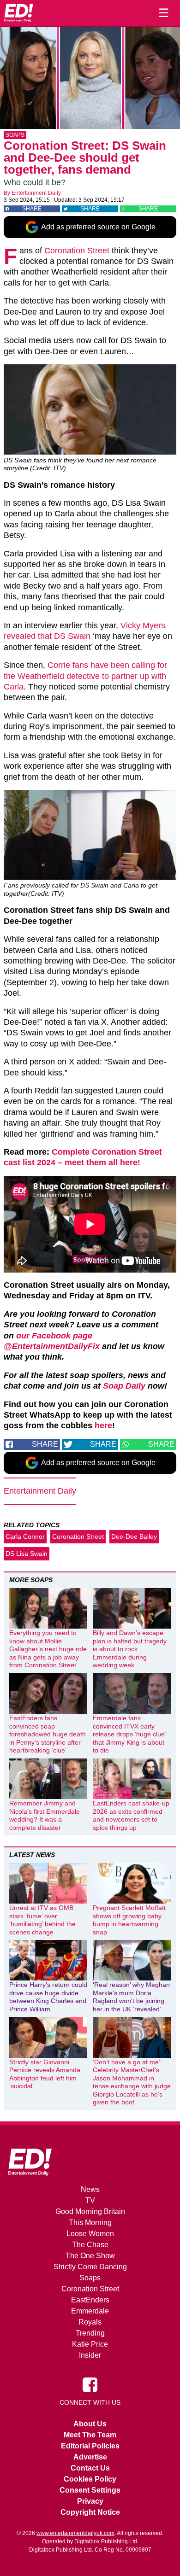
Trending (90, 2333)
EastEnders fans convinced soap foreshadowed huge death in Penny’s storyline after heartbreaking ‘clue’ (48, 1734)
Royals (90, 2322)
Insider (90, 2355)
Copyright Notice (90, 2512)
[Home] (18, 13)
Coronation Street (77, 251)
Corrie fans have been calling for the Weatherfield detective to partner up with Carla (85, 676)
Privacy (90, 2501)
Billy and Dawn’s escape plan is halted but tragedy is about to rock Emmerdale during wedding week (130, 1649)
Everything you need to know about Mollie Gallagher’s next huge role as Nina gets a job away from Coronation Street (48, 1649)
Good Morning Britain (90, 2211)
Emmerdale (90, 2311)
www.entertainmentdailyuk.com (75, 2533)
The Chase (90, 2245)
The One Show (90, 2256)
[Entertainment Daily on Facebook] (90, 2384)
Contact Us (90, 2468)
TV (90, 2200)
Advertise (90, 2457)
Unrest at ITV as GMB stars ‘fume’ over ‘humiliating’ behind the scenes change (42, 1920)
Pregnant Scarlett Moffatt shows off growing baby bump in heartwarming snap (129, 1920)
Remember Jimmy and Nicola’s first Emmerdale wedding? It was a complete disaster (45, 1815)
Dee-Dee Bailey (134, 1536)
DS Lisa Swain (27, 1554)
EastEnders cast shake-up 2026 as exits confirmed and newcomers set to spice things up (131, 1815)
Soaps (15, 135)
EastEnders (90, 2300)
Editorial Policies (90, 2446)
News (90, 2189)
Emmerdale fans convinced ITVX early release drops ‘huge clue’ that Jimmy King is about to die (129, 1734)
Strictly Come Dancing (90, 2267)
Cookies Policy (90, 2479)
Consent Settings (90, 2490)
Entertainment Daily (36, 193)
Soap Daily (124, 1386)
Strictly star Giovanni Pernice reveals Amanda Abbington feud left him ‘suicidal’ (45, 2074)
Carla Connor (25, 1536)
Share (32, 209)
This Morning (90, 2223)
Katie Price (90, 2344)
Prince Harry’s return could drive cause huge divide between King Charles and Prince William (48, 1997)
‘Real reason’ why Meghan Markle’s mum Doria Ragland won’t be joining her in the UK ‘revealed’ (131, 1997)
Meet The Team (90, 2435)
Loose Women (90, 2234)
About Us (90, 2424)
